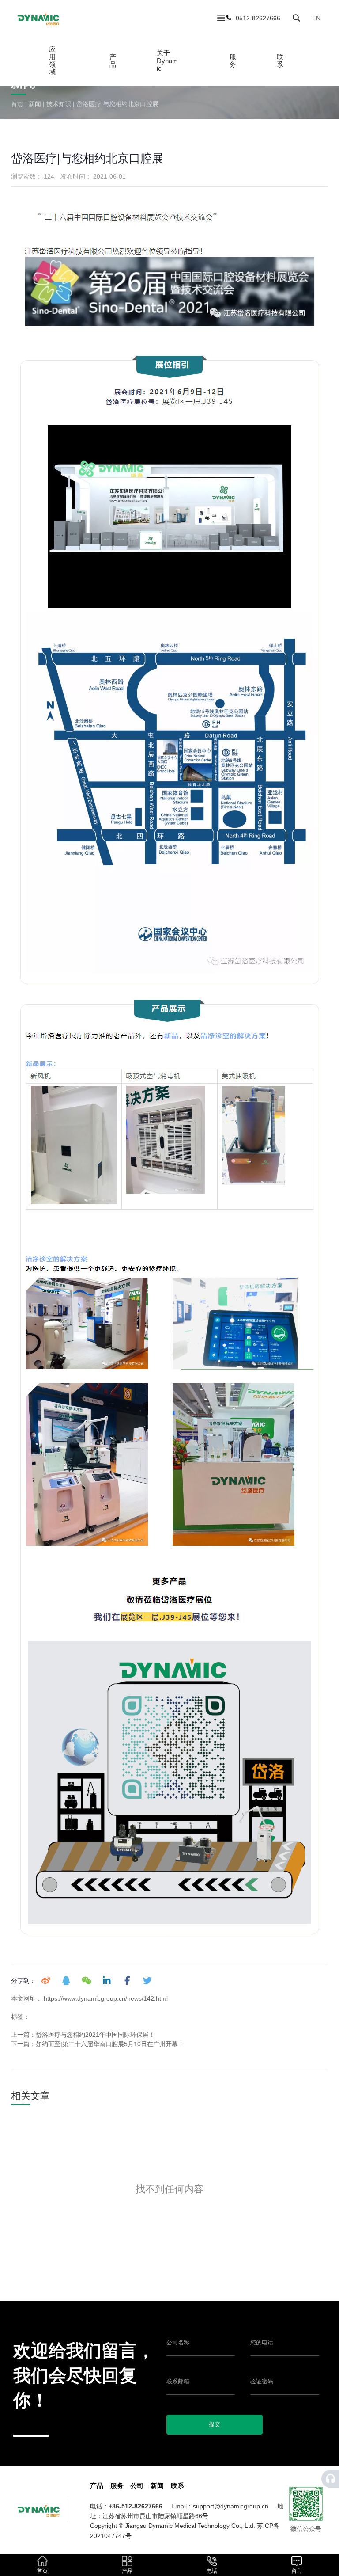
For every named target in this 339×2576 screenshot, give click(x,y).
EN (316, 18)
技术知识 (59, 104)
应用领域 (52, 61)
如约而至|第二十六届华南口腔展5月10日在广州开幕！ (110, 2044)
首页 (18, 104)
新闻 (35, 104)
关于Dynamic (167, 61)
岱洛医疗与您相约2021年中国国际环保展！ (95, 2035)
